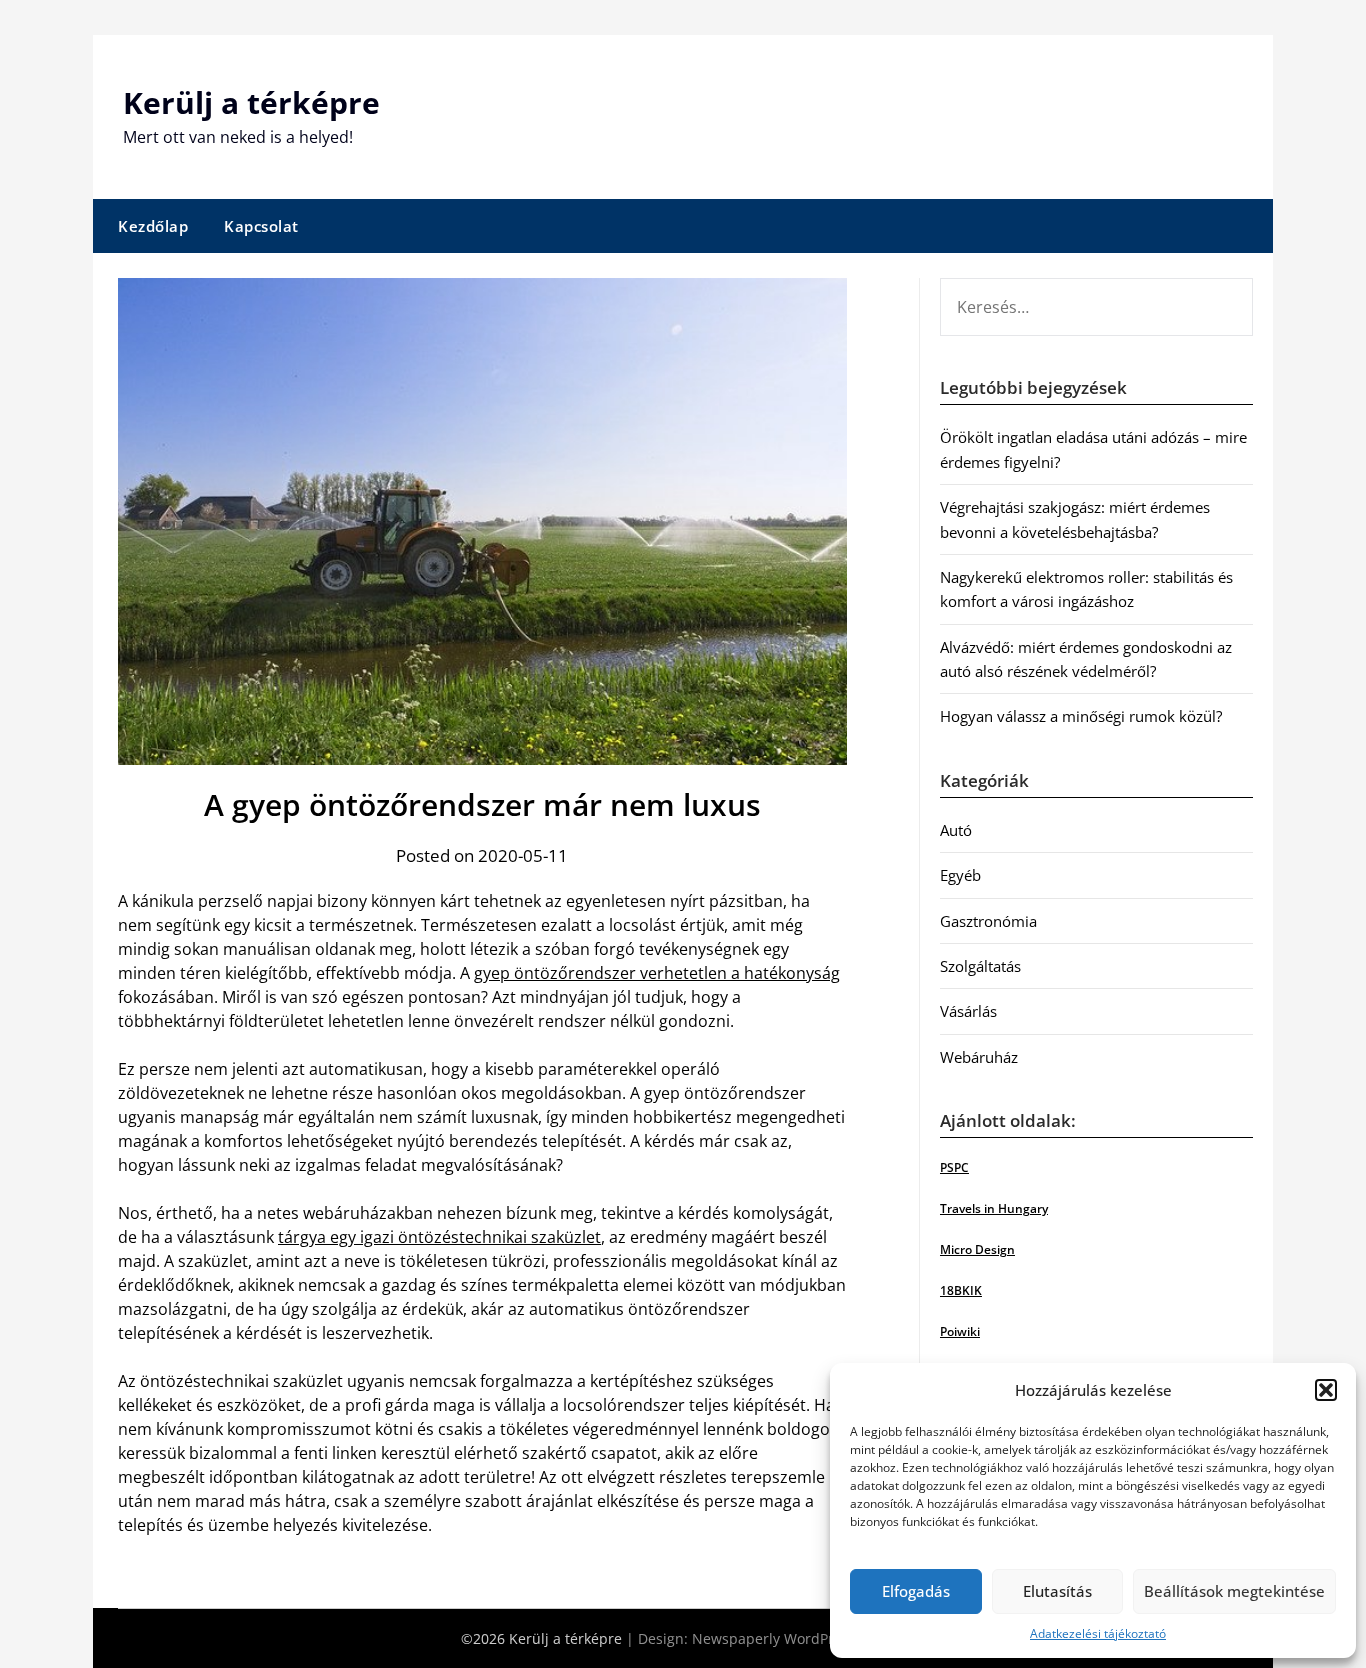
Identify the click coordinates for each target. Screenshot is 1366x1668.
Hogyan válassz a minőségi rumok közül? (1081, 716)
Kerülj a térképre (251, 102)
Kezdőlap (153, 226)
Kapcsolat (261, 226)
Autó (956, 830)
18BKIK (961, 1290)
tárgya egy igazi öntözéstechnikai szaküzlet (439, 1237)
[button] (1326, 1390)
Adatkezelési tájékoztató (1098, 1633)
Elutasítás (1057, 1591)
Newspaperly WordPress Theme (799, 1638)
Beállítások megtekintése (1234, 1591)
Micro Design (977, 1249)
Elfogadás (916, 1591)
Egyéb (960, 875)
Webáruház (979, 1057)
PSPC (954, 1167)
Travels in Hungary (994, 1208)
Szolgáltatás (980, 966)
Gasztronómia (988, 921)
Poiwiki (960, 1331)
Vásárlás (968, 1011)
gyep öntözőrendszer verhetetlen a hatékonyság (657, 973)
